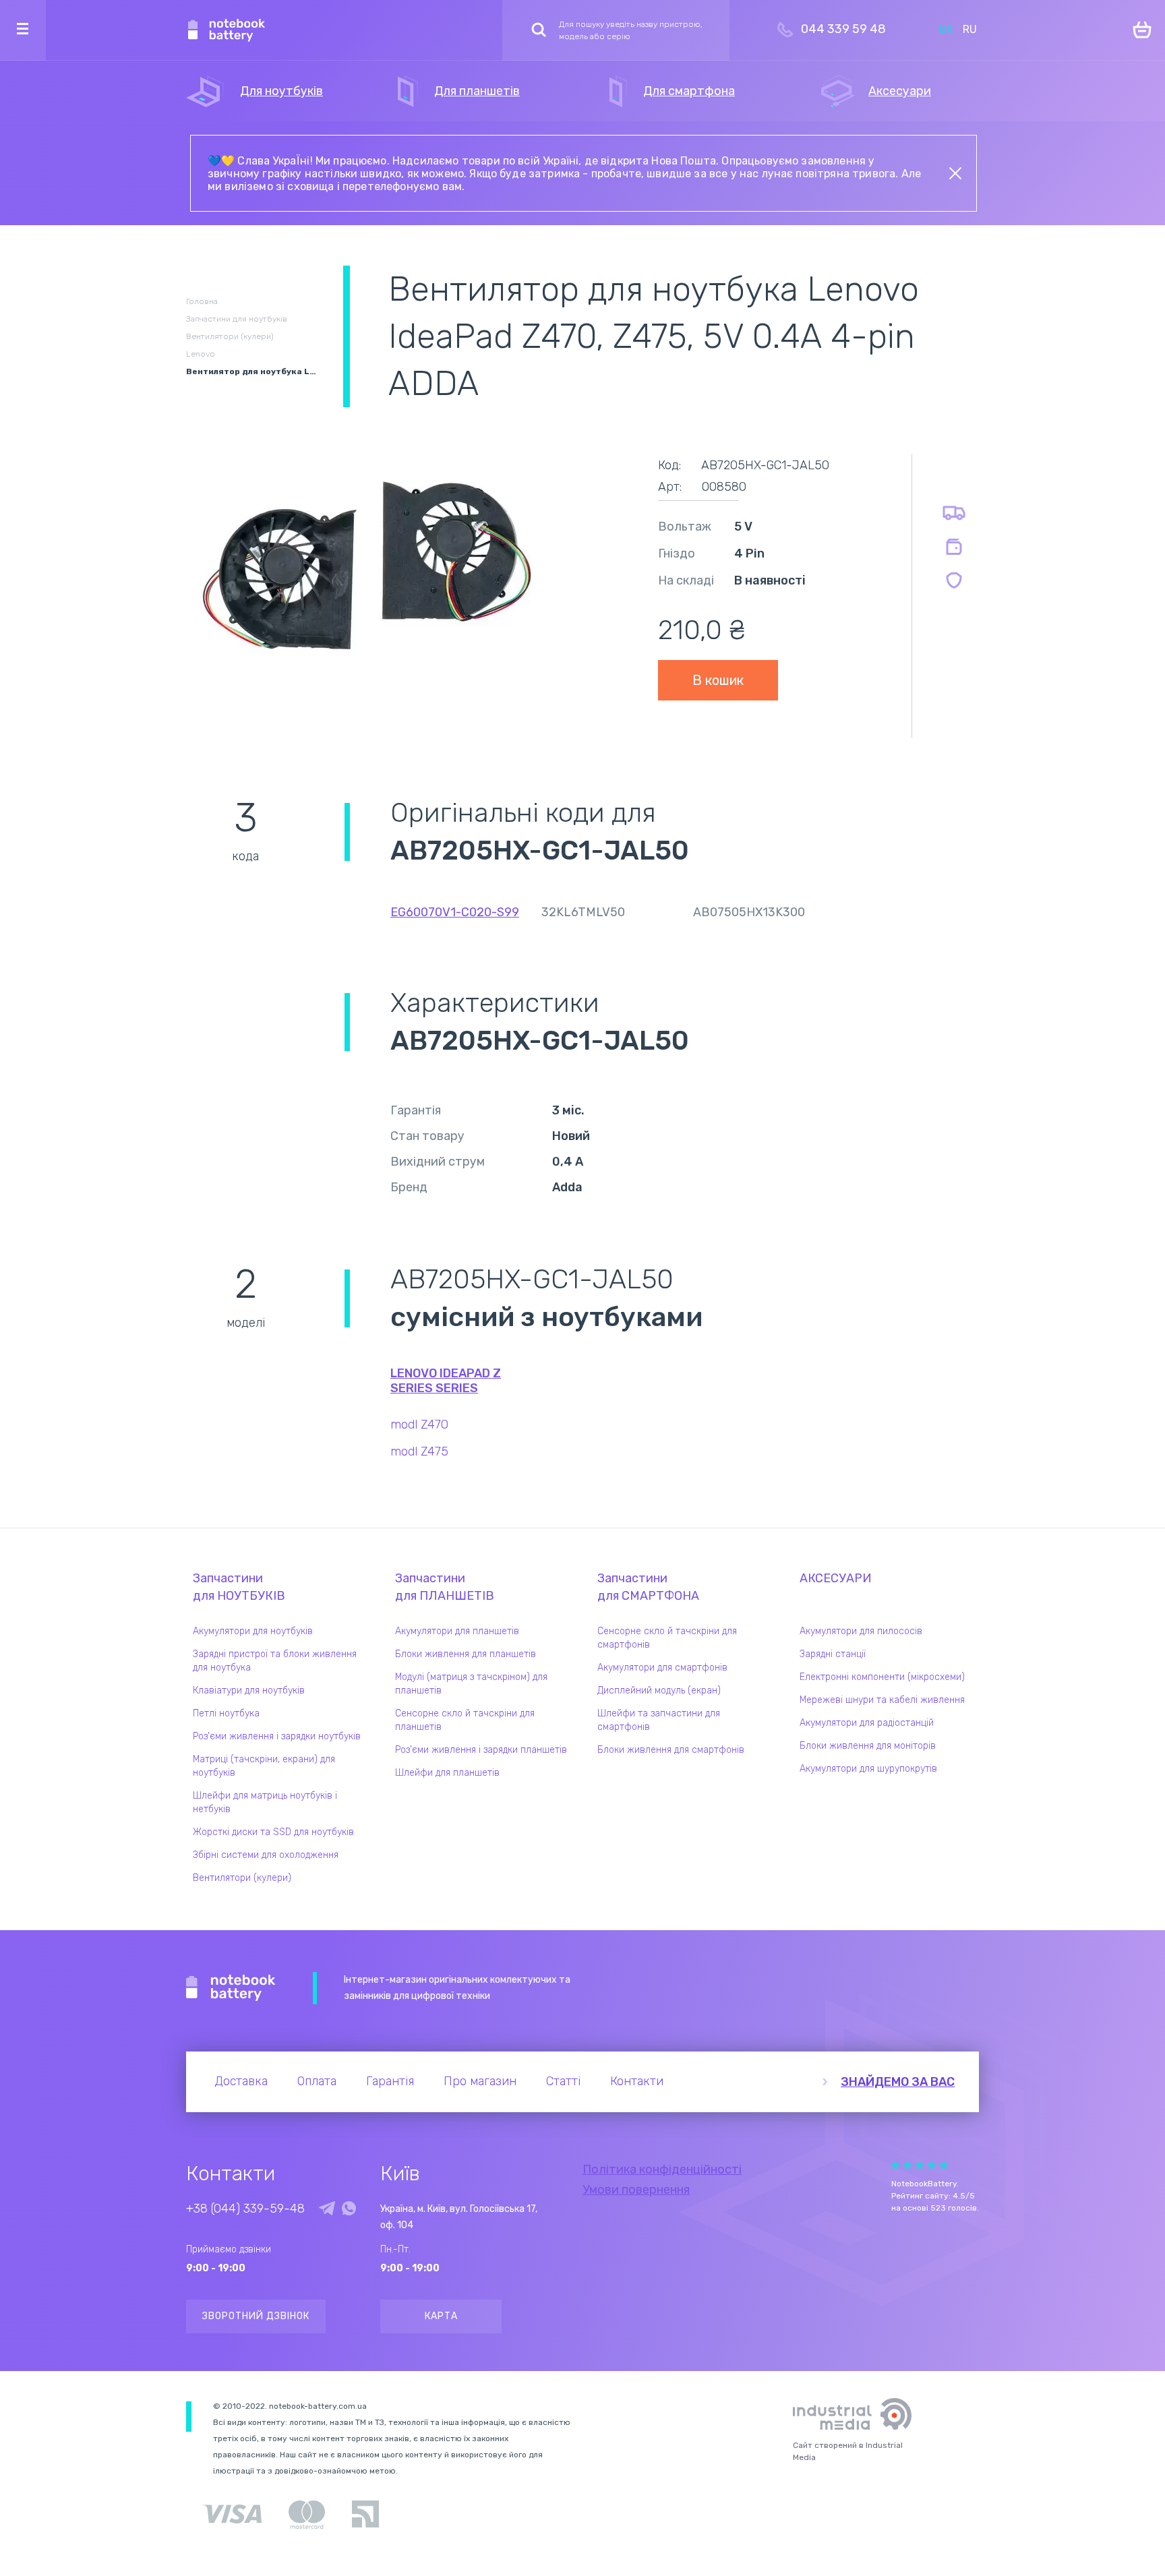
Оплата (317, 2081)
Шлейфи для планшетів (447, 1773)
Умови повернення (636, 2190)
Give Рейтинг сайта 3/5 (920, 2165)
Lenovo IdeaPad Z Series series (446, 1381)
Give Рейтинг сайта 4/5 (932, 2165)
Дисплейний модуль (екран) (659, 1690)
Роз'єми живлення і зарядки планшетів (481, 1750)
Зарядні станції (833, 1654)
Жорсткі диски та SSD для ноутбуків (273, 1832)
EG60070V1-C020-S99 (455, 912)
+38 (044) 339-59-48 (245, 2209)
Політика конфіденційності (662, 2169)
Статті (563, 2081)
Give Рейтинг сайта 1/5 (895, 2165)
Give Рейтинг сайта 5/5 (944, 2165)
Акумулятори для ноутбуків (253, 1631)
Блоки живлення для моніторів (868, 1746)
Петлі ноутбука (226, 1713)
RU (970, 29)
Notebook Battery (231, 1988)
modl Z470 (419, 1425)
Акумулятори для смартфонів (662, 1668)
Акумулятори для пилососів (861, 1631)
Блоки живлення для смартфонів (671, 1750)
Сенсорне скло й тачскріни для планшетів (465, 1720)
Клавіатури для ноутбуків (249, 1690)
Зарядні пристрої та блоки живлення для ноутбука (275, 1661)
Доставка (241, 2081)
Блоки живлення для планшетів (466, 1654)
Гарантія (390, 2081)
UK (946, 29)
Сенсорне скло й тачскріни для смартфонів (667, 1638)
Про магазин (480, 2081)
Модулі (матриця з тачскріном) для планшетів (471, 1684)
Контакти (637, 2081)
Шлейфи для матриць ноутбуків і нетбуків (265, 1802)
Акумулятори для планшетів (457, 1631)
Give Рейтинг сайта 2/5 (907, 2165)
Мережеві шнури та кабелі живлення (882, 1700)
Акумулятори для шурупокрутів (868, 1769)
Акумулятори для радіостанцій (867, 1723)
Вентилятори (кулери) (242, 1878)
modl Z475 (419, 1451)
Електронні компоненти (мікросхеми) (882, 1677)
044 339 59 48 (843, 29)
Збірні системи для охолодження (266, 1855)
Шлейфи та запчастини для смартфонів (659, 1720)
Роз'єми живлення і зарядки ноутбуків (277, 1736)
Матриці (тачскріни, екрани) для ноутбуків (264, 1766)
